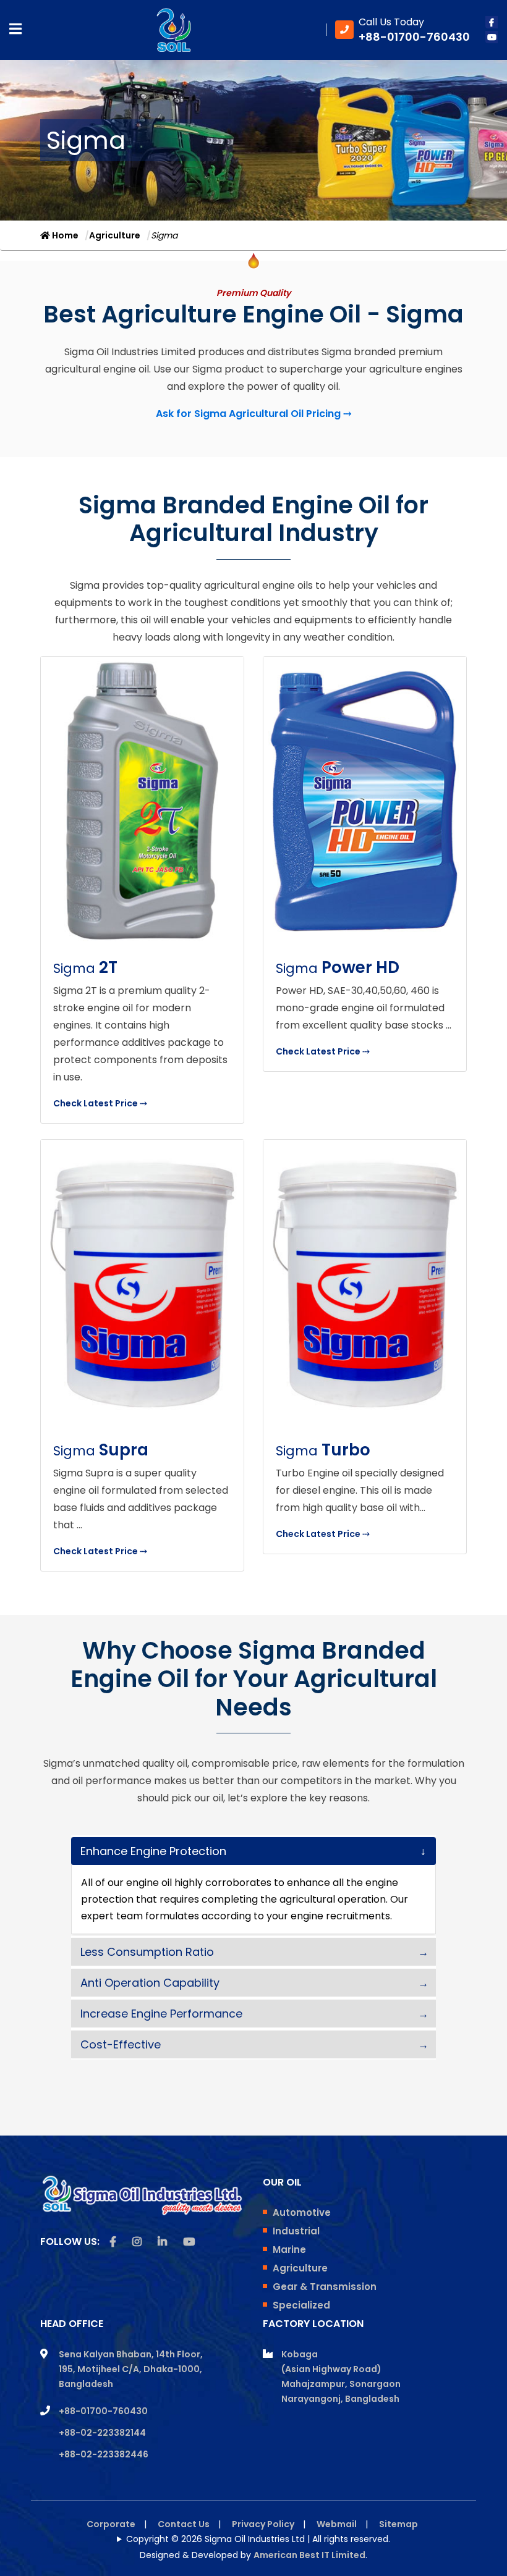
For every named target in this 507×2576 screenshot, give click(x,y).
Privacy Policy (263, 2524)
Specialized (301, 2305)
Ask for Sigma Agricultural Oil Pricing (253, 414)
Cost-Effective (121, 2044)
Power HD (338, 967)
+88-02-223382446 (104, 2454)
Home (64, 235)
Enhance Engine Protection (153, 1851)
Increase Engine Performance (161, 2014)
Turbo (323, 1450)
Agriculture (115, 235)
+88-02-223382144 (102, 2433)
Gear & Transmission (325, 2287)
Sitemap (398, 2524)
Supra (101, 1450)
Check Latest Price (100, 1103)
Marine (289, 2250)
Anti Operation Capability (150, 1983)
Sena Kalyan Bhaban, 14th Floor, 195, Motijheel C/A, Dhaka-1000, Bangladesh (131, 2369)
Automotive (302, 2212)
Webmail (337, 2524)
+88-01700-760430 (103, 2411)
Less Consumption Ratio (147, 1952)
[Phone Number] (403, 30)
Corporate (111, 2524)
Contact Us (184, 2524)
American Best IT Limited (309, 2555)
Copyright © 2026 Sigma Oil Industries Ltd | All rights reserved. (258, 2539)
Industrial (296, 2231)
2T (85, 967)
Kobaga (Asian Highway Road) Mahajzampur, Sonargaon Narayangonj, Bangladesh (341, 2376)
